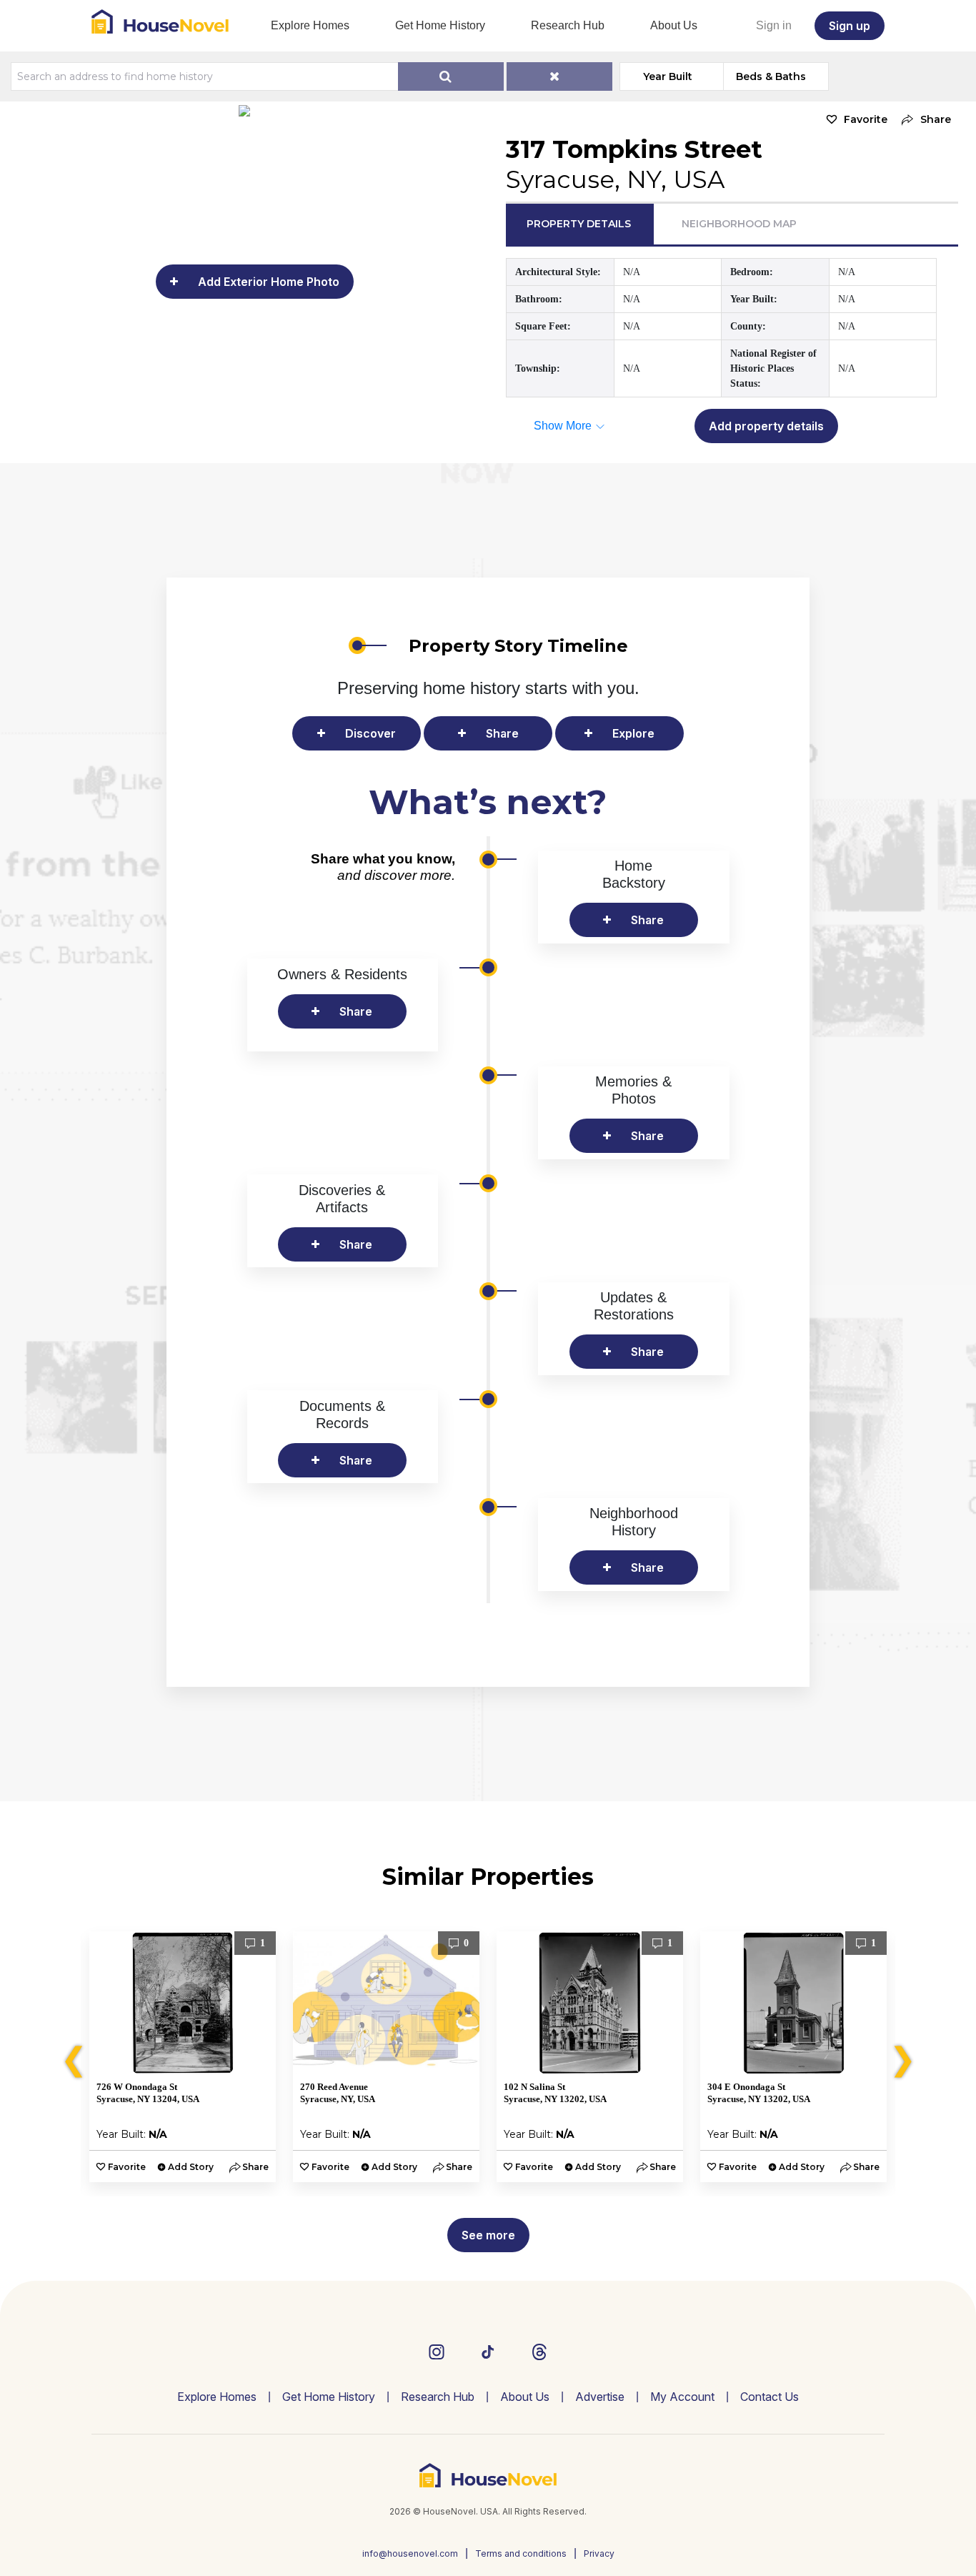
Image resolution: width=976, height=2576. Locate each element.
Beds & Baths (771, 76)
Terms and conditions (521, 2553)
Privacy (599, 2553)
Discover (370, 733)
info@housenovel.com (410, 2553)
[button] (923, 120)
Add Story (191, 2167)
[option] (183, 2057)
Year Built (668, 76)
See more (488, 2235)
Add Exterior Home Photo (269, 282)
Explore (633, 733)
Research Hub (568, 25)
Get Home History (440, 25)
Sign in (774, 25)
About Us (674, 25)
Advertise (600, 2397)
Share (502, 733)
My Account (682, 2397)
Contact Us (770, 2397)
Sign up (850, 26)
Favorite (866, 119)
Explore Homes (310, 25)
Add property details (766, 426)
